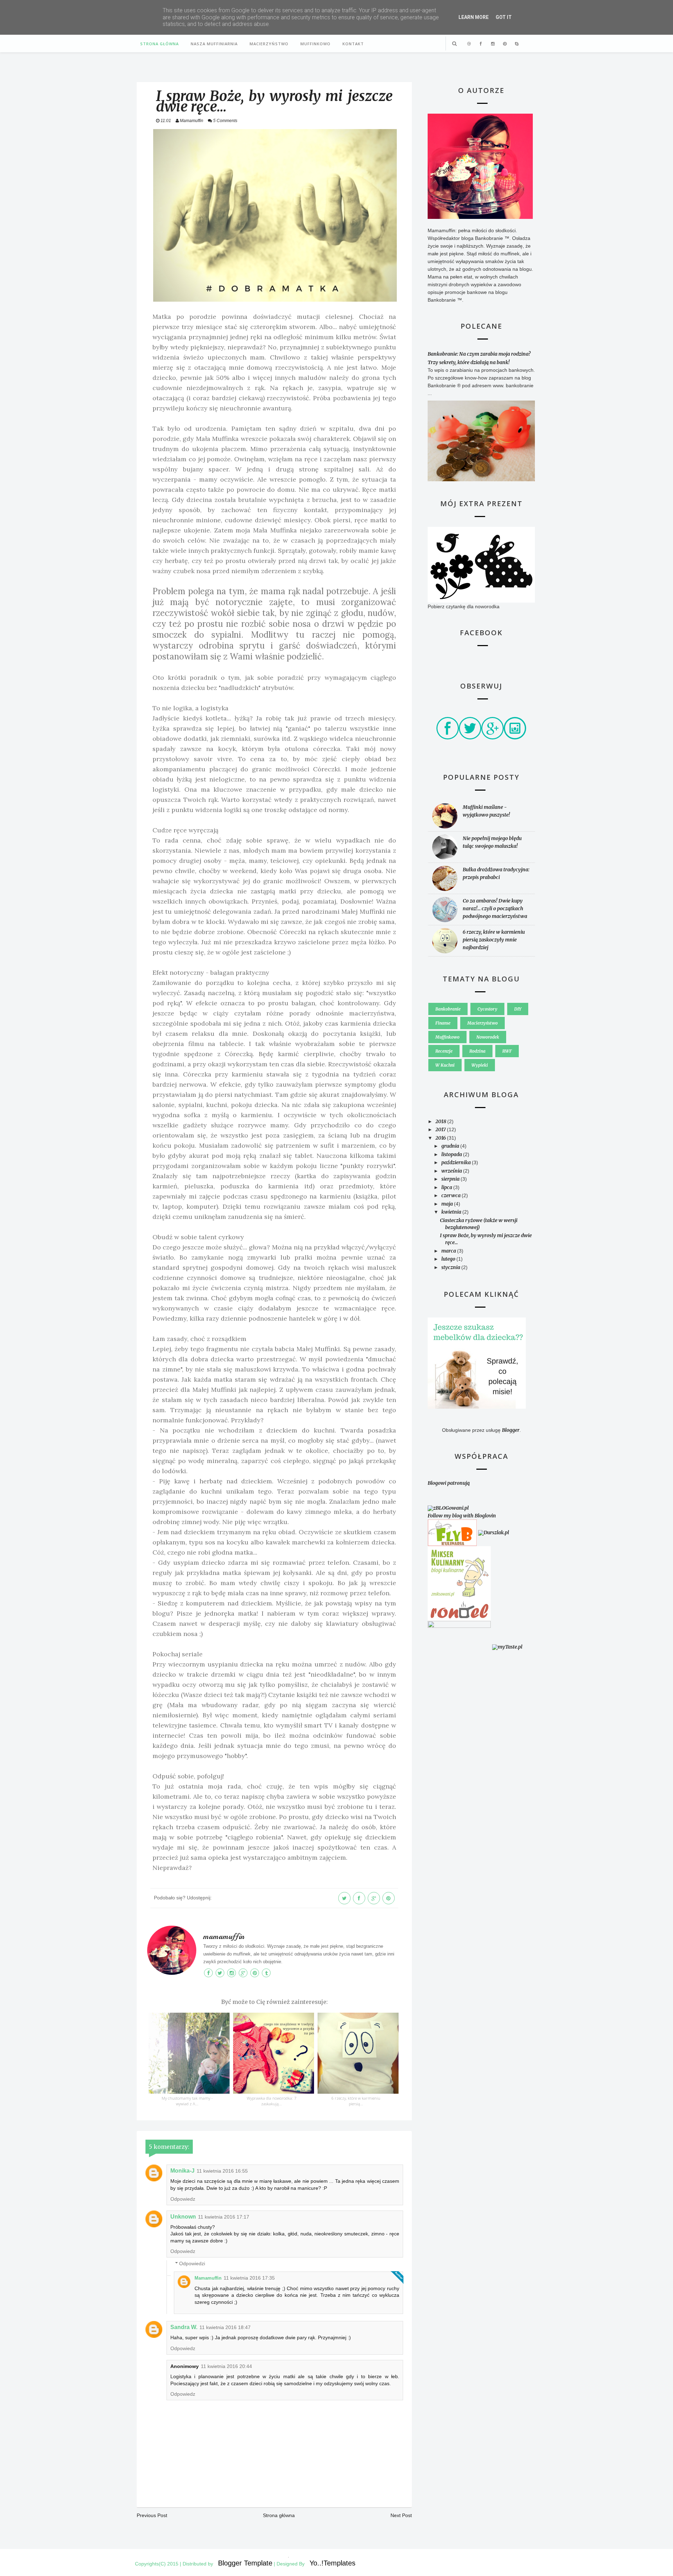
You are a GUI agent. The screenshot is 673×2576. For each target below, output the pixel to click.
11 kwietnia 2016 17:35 (249, 2278)
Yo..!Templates (332, 2563)
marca (449, 1251)
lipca (447, 1187)
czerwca (451, 1195)
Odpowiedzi (192, 2264)
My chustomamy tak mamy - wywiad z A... (187, 2101)
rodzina (477, 1051)
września (452, 1171)
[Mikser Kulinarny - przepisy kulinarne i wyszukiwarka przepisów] (459, 1572)
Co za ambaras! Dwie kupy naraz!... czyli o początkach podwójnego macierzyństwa (495, 908)
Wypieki (480, 1065)
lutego (449, 1259)
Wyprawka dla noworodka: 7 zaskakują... (271, 2101)
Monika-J (182, 2171)
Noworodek (488, 1037)
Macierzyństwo (269, 44)
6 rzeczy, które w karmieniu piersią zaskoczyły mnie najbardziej (494, 940)
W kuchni (445, 1065)
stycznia (451, 1267)
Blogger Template (245, 2563)
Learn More (474, 17)
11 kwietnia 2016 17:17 (224, 2217)
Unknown (183, 2217)
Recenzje (444, 1051)
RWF (507, 1051)
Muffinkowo (315, 44)
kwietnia (452, 1212)
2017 (441, 1129)
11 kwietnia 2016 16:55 (222, 2171)
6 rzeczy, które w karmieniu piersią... (356, 2101)
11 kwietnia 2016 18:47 (225, 2327)
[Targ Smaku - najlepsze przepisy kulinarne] (459, 1647)
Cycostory (487, 1009)
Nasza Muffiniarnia (214, 44)
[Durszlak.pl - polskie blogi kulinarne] (494, 1532)
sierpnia (451, 1179)
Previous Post (152, 2515)
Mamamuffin (208, 2278)
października (457, 1162)
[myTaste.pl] (507, 1647)
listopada (452, 1154)
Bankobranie (448, 1009)
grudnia (451, 1146)
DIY (518, 1009)
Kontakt (353, 44)
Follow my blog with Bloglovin (462, 1516)
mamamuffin (224, 1937)
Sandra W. (184, 2327)
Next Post (401, 2515)
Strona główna (159, 44)
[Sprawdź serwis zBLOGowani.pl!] (448, 1508)
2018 (441, 1121)
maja (448, 1204)
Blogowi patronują (449, 1483)
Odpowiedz (183, 2199)
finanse (443, 1023)
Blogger (511, 1430)
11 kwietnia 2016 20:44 (226, 2366)
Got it (504, 17)
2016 (441, 1138)
